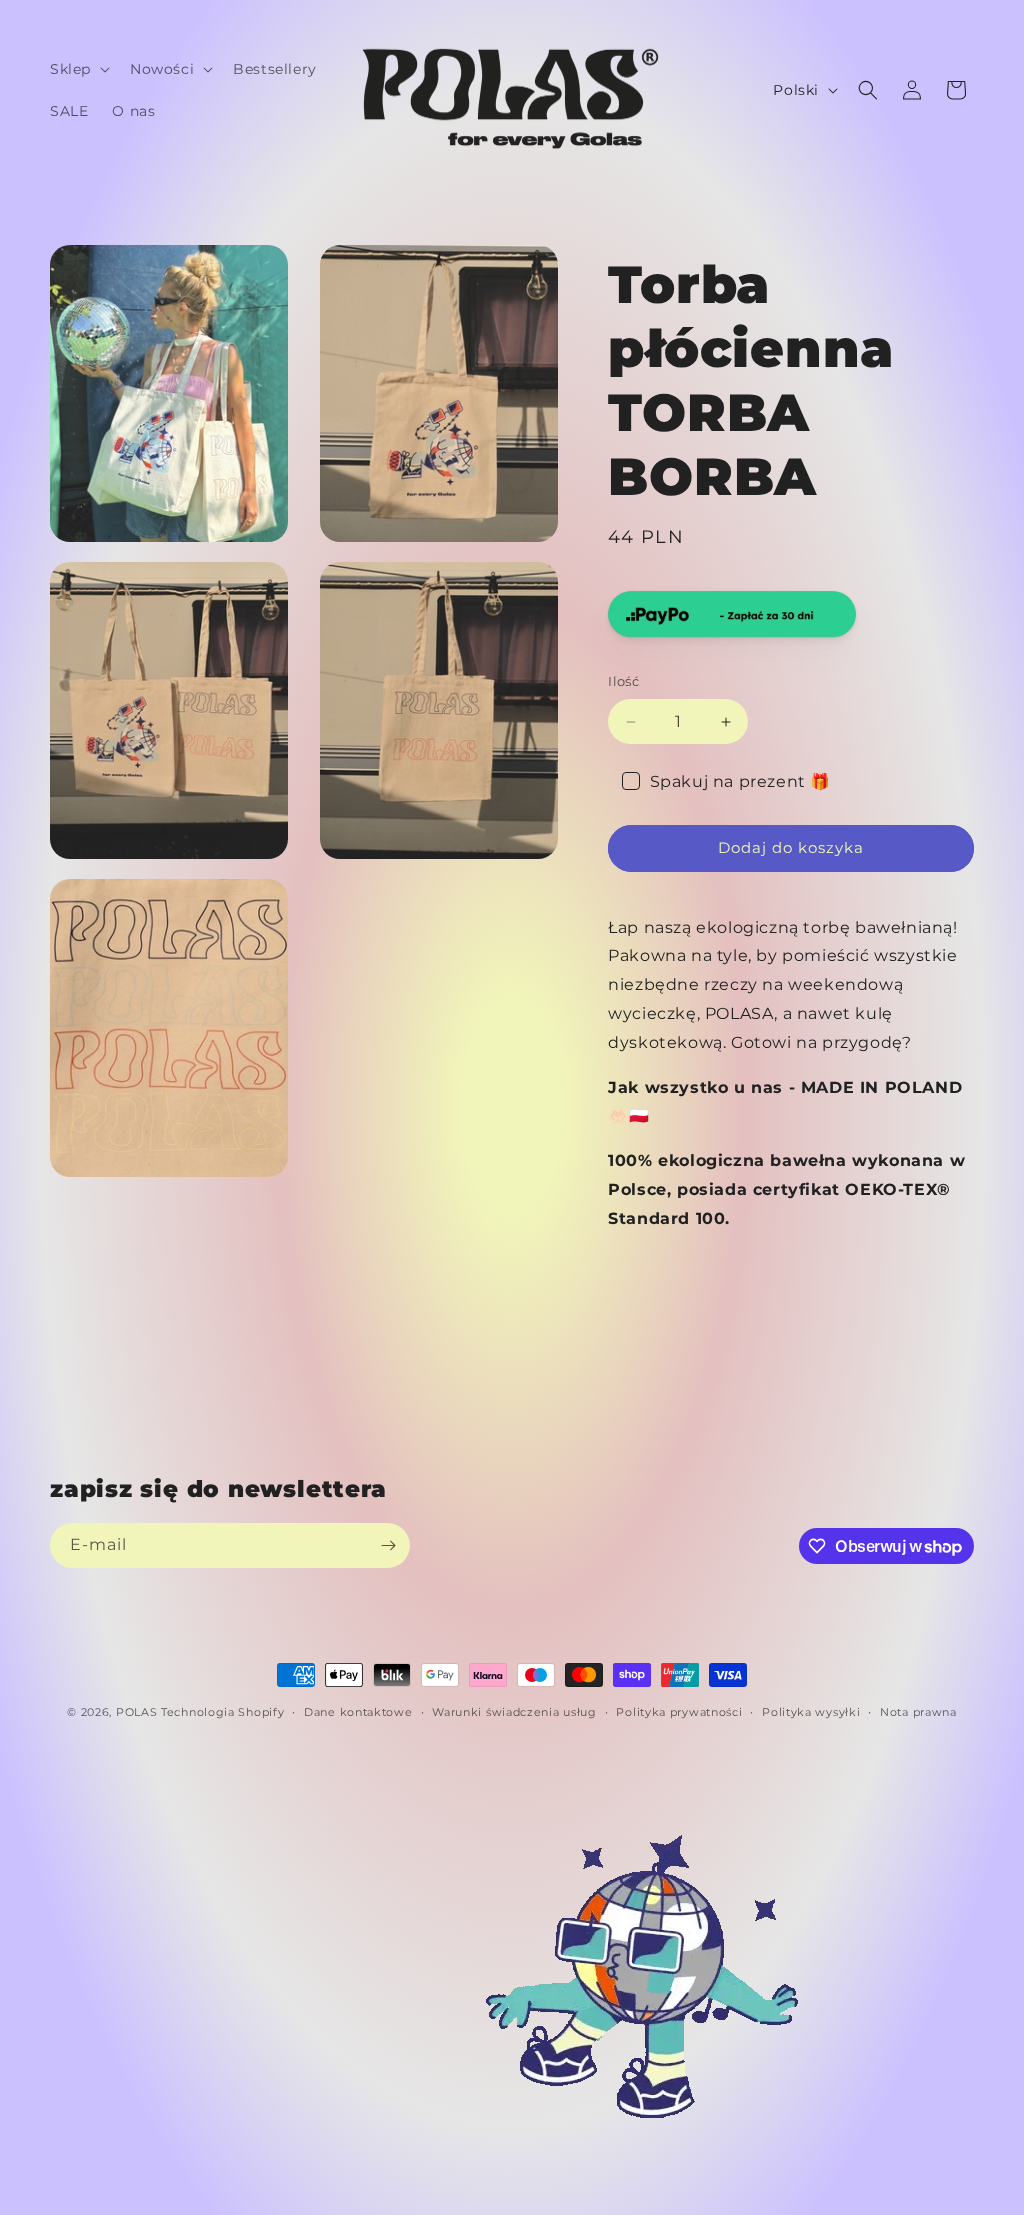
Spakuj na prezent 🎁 (740, 781)
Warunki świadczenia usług (514, 1712)
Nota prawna (918, 1712)
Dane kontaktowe (358, 1712)
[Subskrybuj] (388, 1545)
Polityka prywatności (679, 1712)
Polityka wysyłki (811, 1712)
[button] (78, 69)
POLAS (137, 1712)
